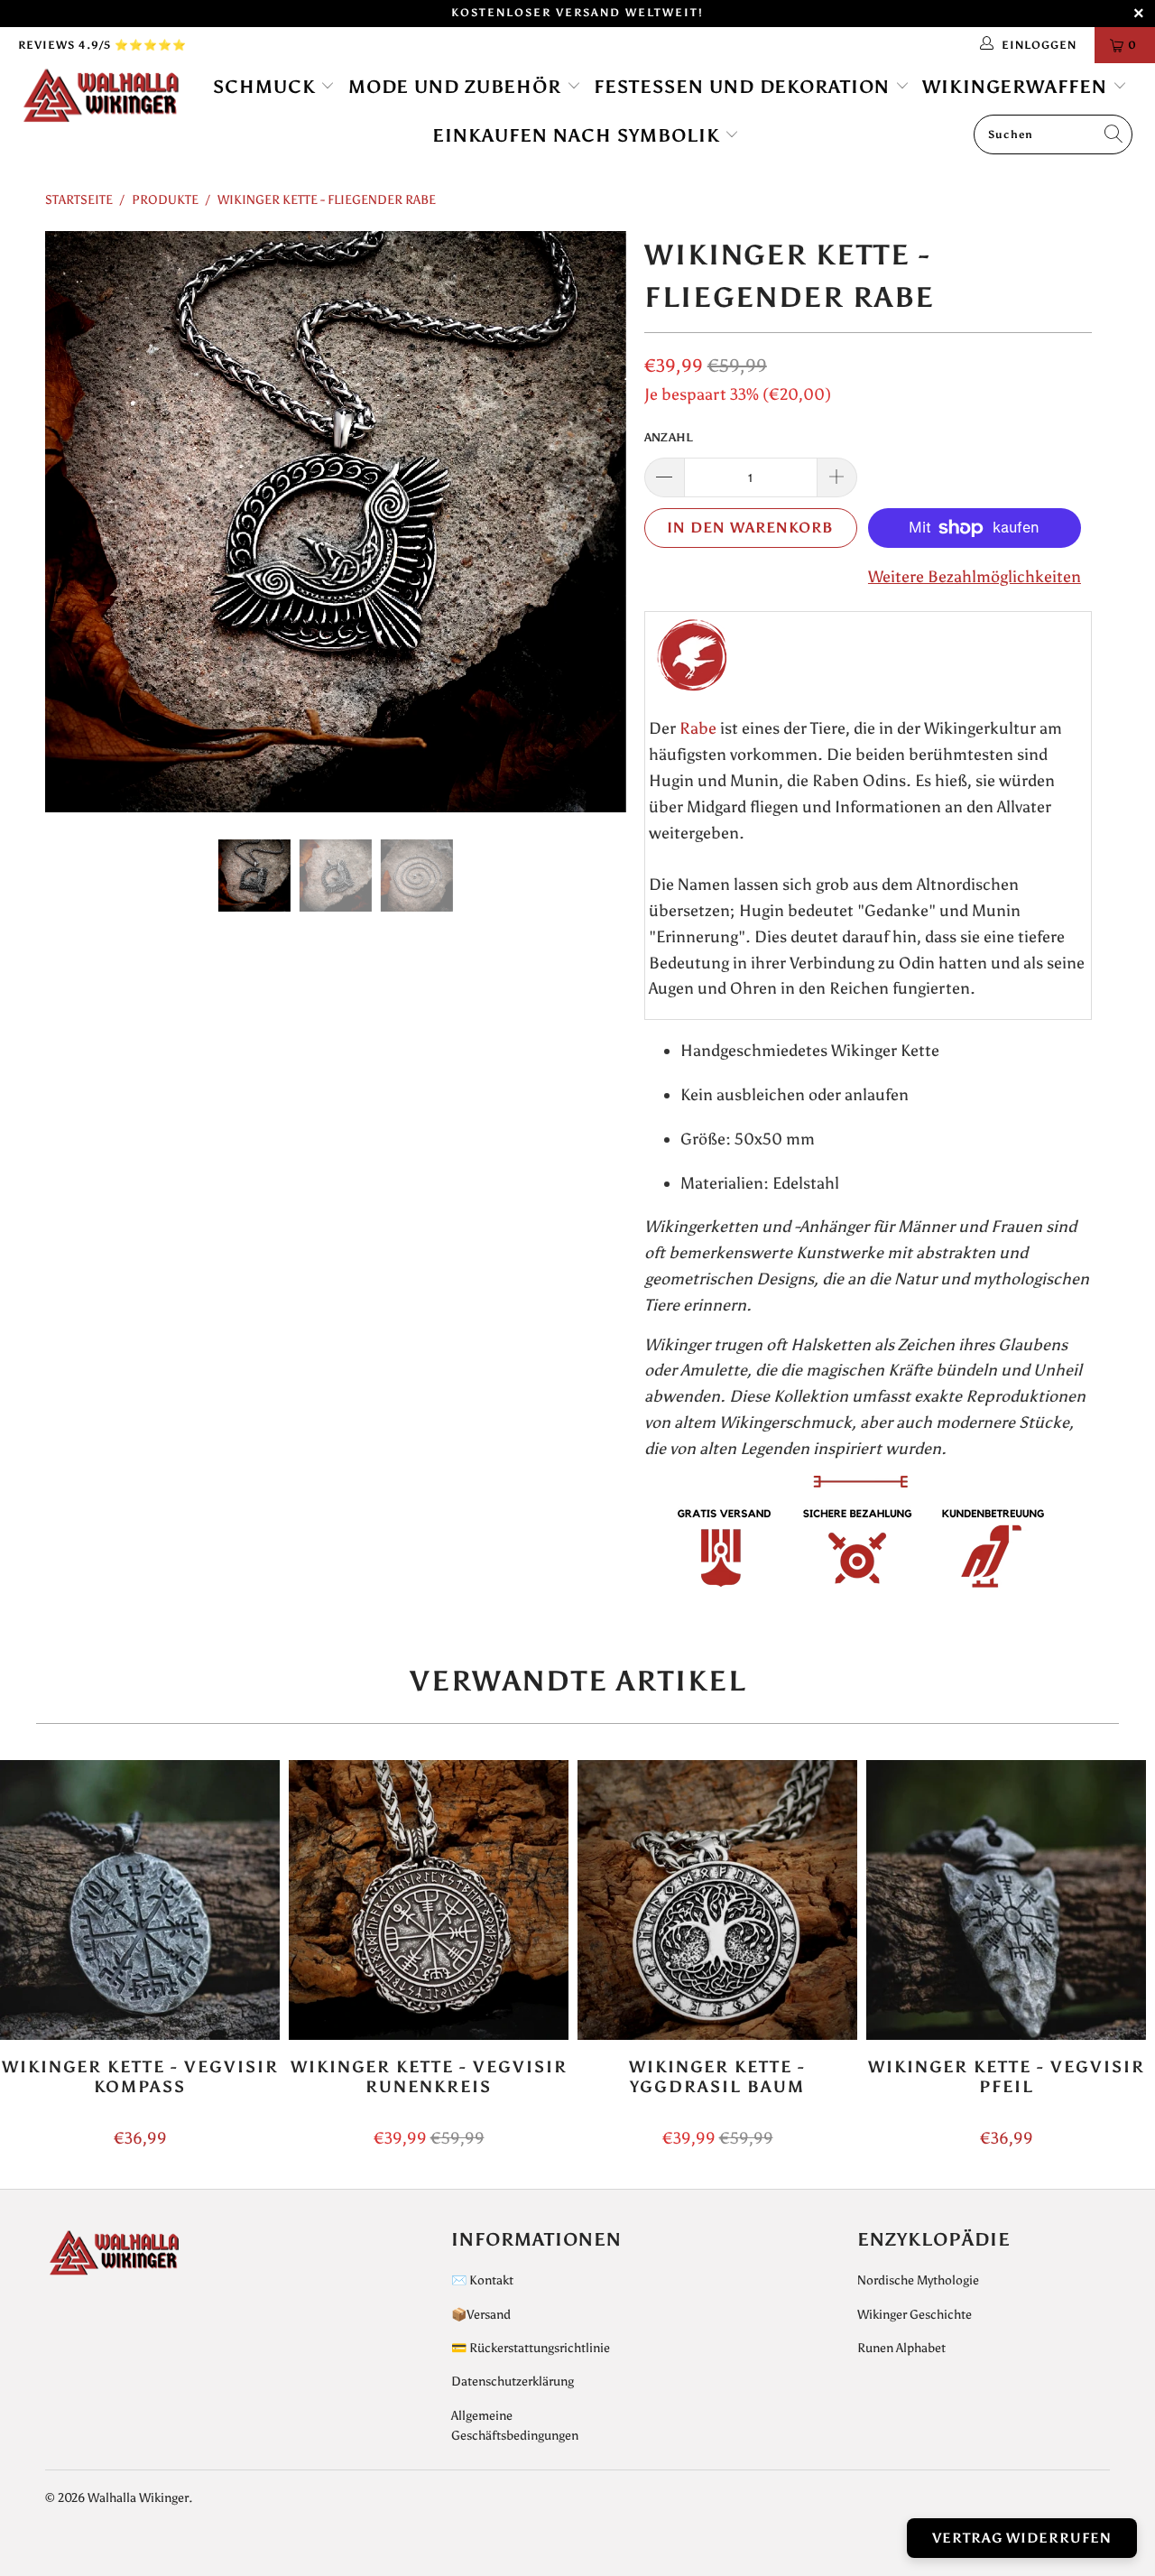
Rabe (698, 728)
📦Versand (481, 2315)
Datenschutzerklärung (513, 2381)
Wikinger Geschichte (915, 2315)
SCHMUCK (267, 87)
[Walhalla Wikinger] (102, 97)
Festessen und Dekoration (744, 87)
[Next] (595, 522)
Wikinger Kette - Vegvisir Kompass (140, 1900)
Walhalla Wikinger (138, 2498)
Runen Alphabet (901, 2348)
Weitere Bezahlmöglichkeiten (975, 577)
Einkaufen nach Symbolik (579, 135)
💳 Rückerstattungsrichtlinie (531, 2348)
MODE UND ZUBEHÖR (457, 87)
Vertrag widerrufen (1022, 2538)
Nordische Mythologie (918, 2280)
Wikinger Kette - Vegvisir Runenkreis (429, 1900)
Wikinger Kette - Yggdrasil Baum (717, 1900)
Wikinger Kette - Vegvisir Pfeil (1006, 1900)
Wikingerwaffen (1017, 87)
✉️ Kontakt (482, 2280)
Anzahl (669, 437)
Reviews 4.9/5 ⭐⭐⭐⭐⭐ (102, 45)
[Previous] (76, 522)
